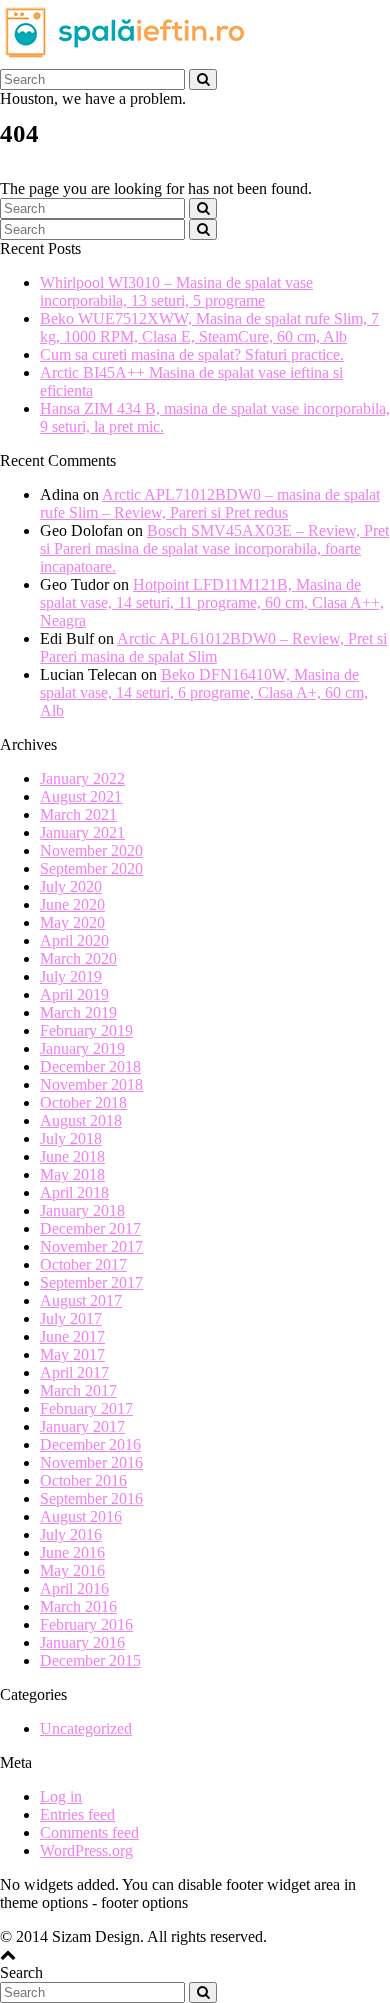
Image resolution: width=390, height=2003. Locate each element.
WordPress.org (86, 1850)
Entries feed (77, 1814)
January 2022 (82, 778)
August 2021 (81, 796)
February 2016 (86, 1624)
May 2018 (72, 1174)
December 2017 (90, 1228)
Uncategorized (86, 1728)
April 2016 (74, 1588)
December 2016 (90, 1444)
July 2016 (71, 1534)
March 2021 (78, 814)
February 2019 (86, 1030)
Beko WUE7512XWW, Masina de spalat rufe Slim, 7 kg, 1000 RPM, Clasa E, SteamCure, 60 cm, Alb (209, 327)
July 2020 (71, 886)
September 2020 (91, 868)
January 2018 (82, 1210)
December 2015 (90, 1660)
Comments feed (89, 1832)
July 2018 (71, 1138)
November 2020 (91, 850)
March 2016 (78, 1606)
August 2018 (81, 1120)
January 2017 (82, 1426)
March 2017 (78, 1390)
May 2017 (72, 1354)
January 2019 (82, 1048)
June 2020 (72, 904)
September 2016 (91, 1498)
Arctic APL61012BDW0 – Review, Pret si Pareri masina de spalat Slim (213, 647)
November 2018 (91, 1084)
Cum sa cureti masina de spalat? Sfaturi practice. (192, 354)
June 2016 (72, 1552)
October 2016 (83, 1480)
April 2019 (74, 994)
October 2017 (83, 1264)
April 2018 (74, 1192)
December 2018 (90, 1066)
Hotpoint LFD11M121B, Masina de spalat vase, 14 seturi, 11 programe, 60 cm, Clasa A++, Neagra (212, 602)
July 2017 (71, 1318)
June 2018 (72, 1156)
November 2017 (91, 1246)
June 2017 (72, 1336)
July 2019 (71, 976)
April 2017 (74, 1372)
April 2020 (74, 940)
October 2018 (83, 1102)
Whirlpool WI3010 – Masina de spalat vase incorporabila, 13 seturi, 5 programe (176, 291)
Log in (61, 1796)
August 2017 (81, 1300)
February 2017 (86, 1408)
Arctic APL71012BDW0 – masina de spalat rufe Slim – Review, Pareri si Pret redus (210, 503)
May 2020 (72, 922)
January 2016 (82, 1642)
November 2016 (91, 1462)
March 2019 (78, 1012)
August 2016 (81, 1516)
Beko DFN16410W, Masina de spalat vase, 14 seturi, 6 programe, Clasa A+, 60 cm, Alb (204, 692)
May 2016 (72, 1570)
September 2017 (91, 1282)
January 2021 (82, 832)
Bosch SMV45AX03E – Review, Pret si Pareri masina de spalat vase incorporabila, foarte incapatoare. (214, 548)
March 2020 (78, 958)
